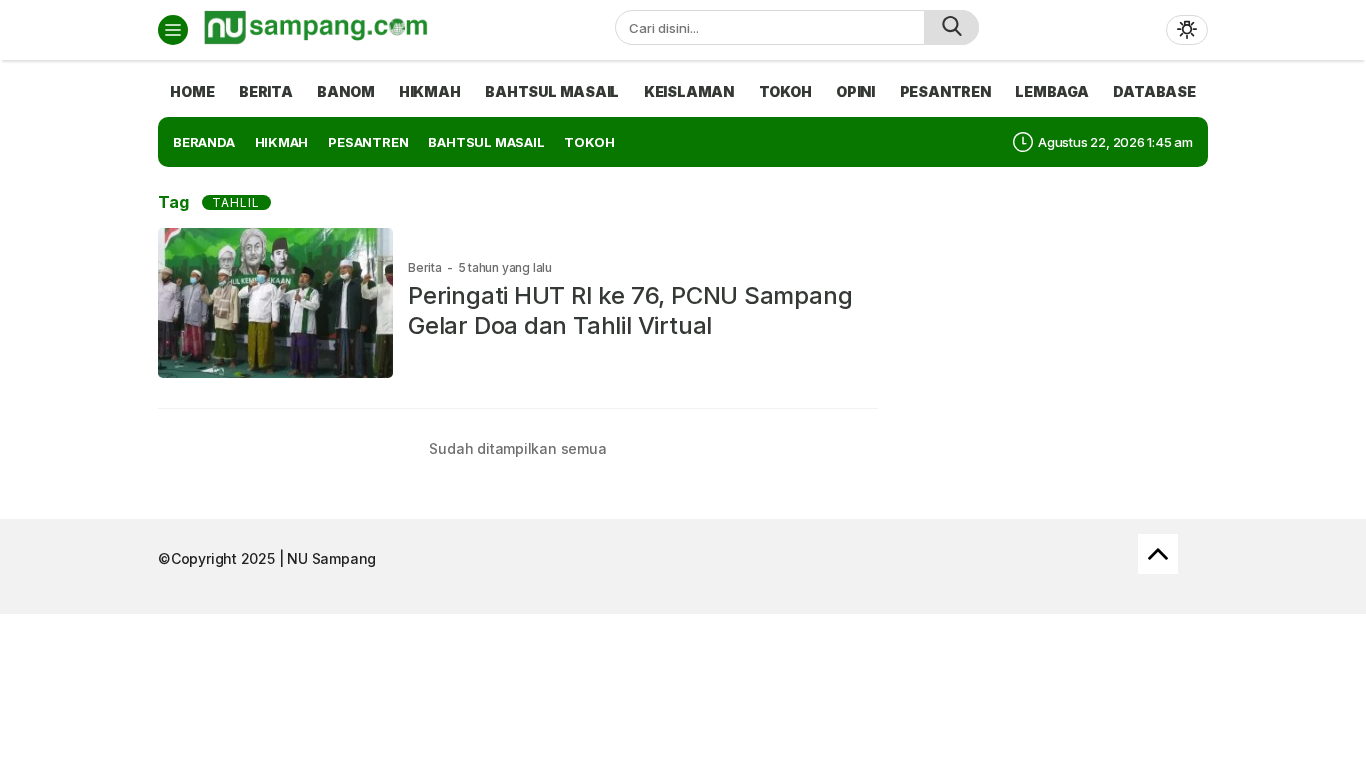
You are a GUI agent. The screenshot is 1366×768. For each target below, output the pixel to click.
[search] (951, 27)
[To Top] (1158, 554)
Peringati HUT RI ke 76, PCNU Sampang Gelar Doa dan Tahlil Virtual (630, 310)
